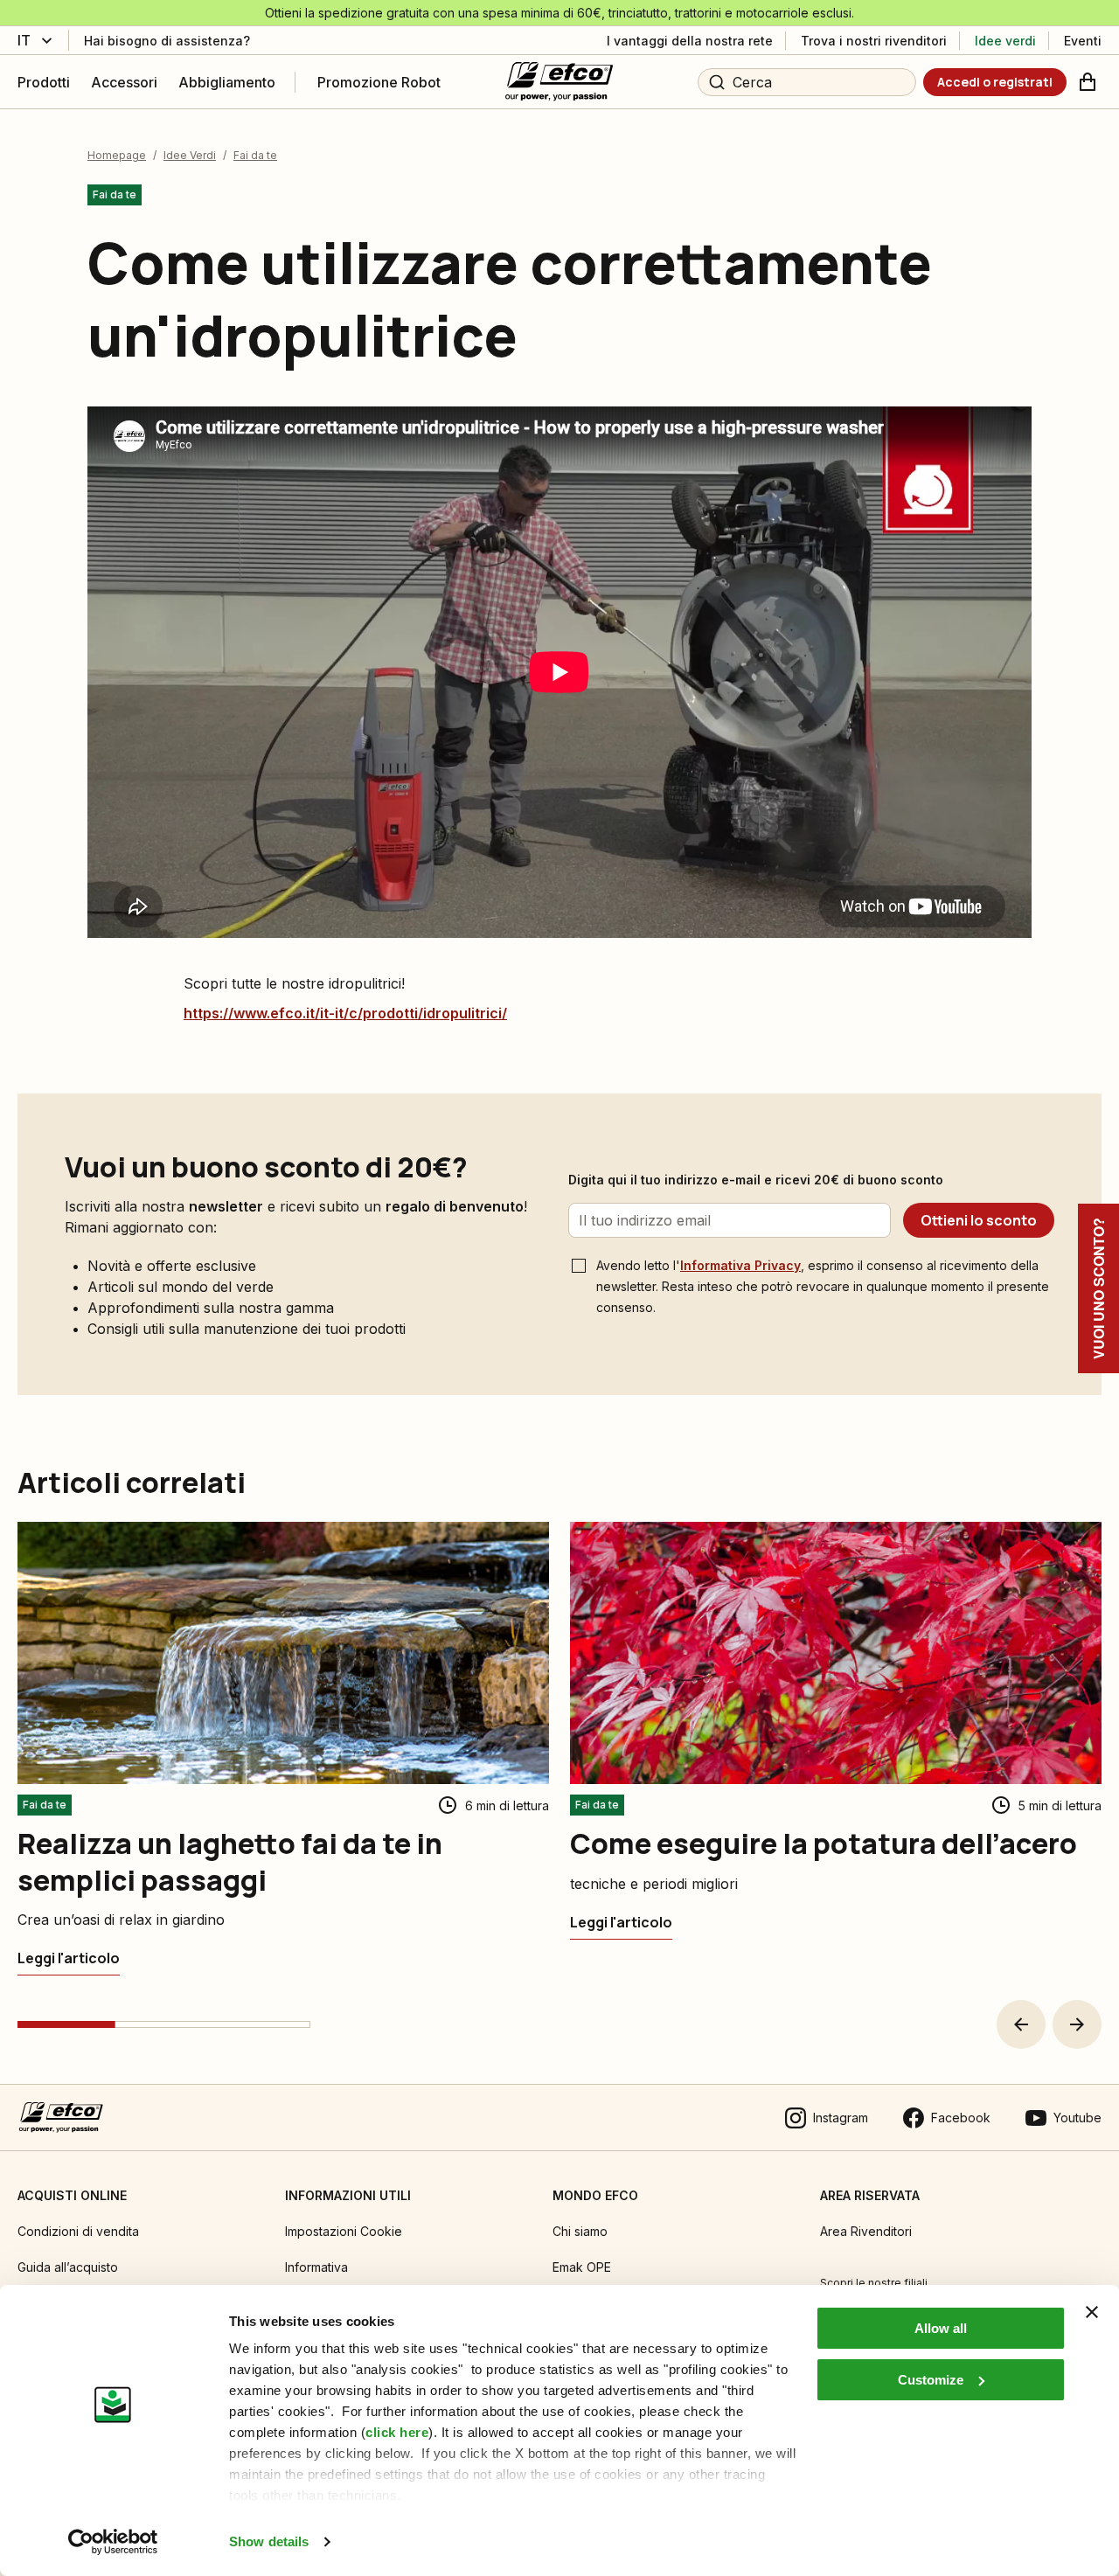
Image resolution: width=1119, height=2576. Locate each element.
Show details (269, 2541)
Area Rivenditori (866, 2231)
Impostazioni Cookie (344, 2231)
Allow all (941, 2328)
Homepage (117, 155)
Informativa (316, 2267)
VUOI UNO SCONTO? (1098, 1288)
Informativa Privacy (740, 1265)
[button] (1021, 2024)
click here (397, 2432)
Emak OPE (582, 2267)
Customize (931, 2380)
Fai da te (255, 155)
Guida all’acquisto (68, 2267)
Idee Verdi (190, 155)
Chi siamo (580, 2231)
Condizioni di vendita (78, 2231)
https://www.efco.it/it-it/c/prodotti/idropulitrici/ (345, 1013)
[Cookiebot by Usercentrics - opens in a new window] (113, 2542)
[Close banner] (1092, 2312)
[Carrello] (1088, 82)
